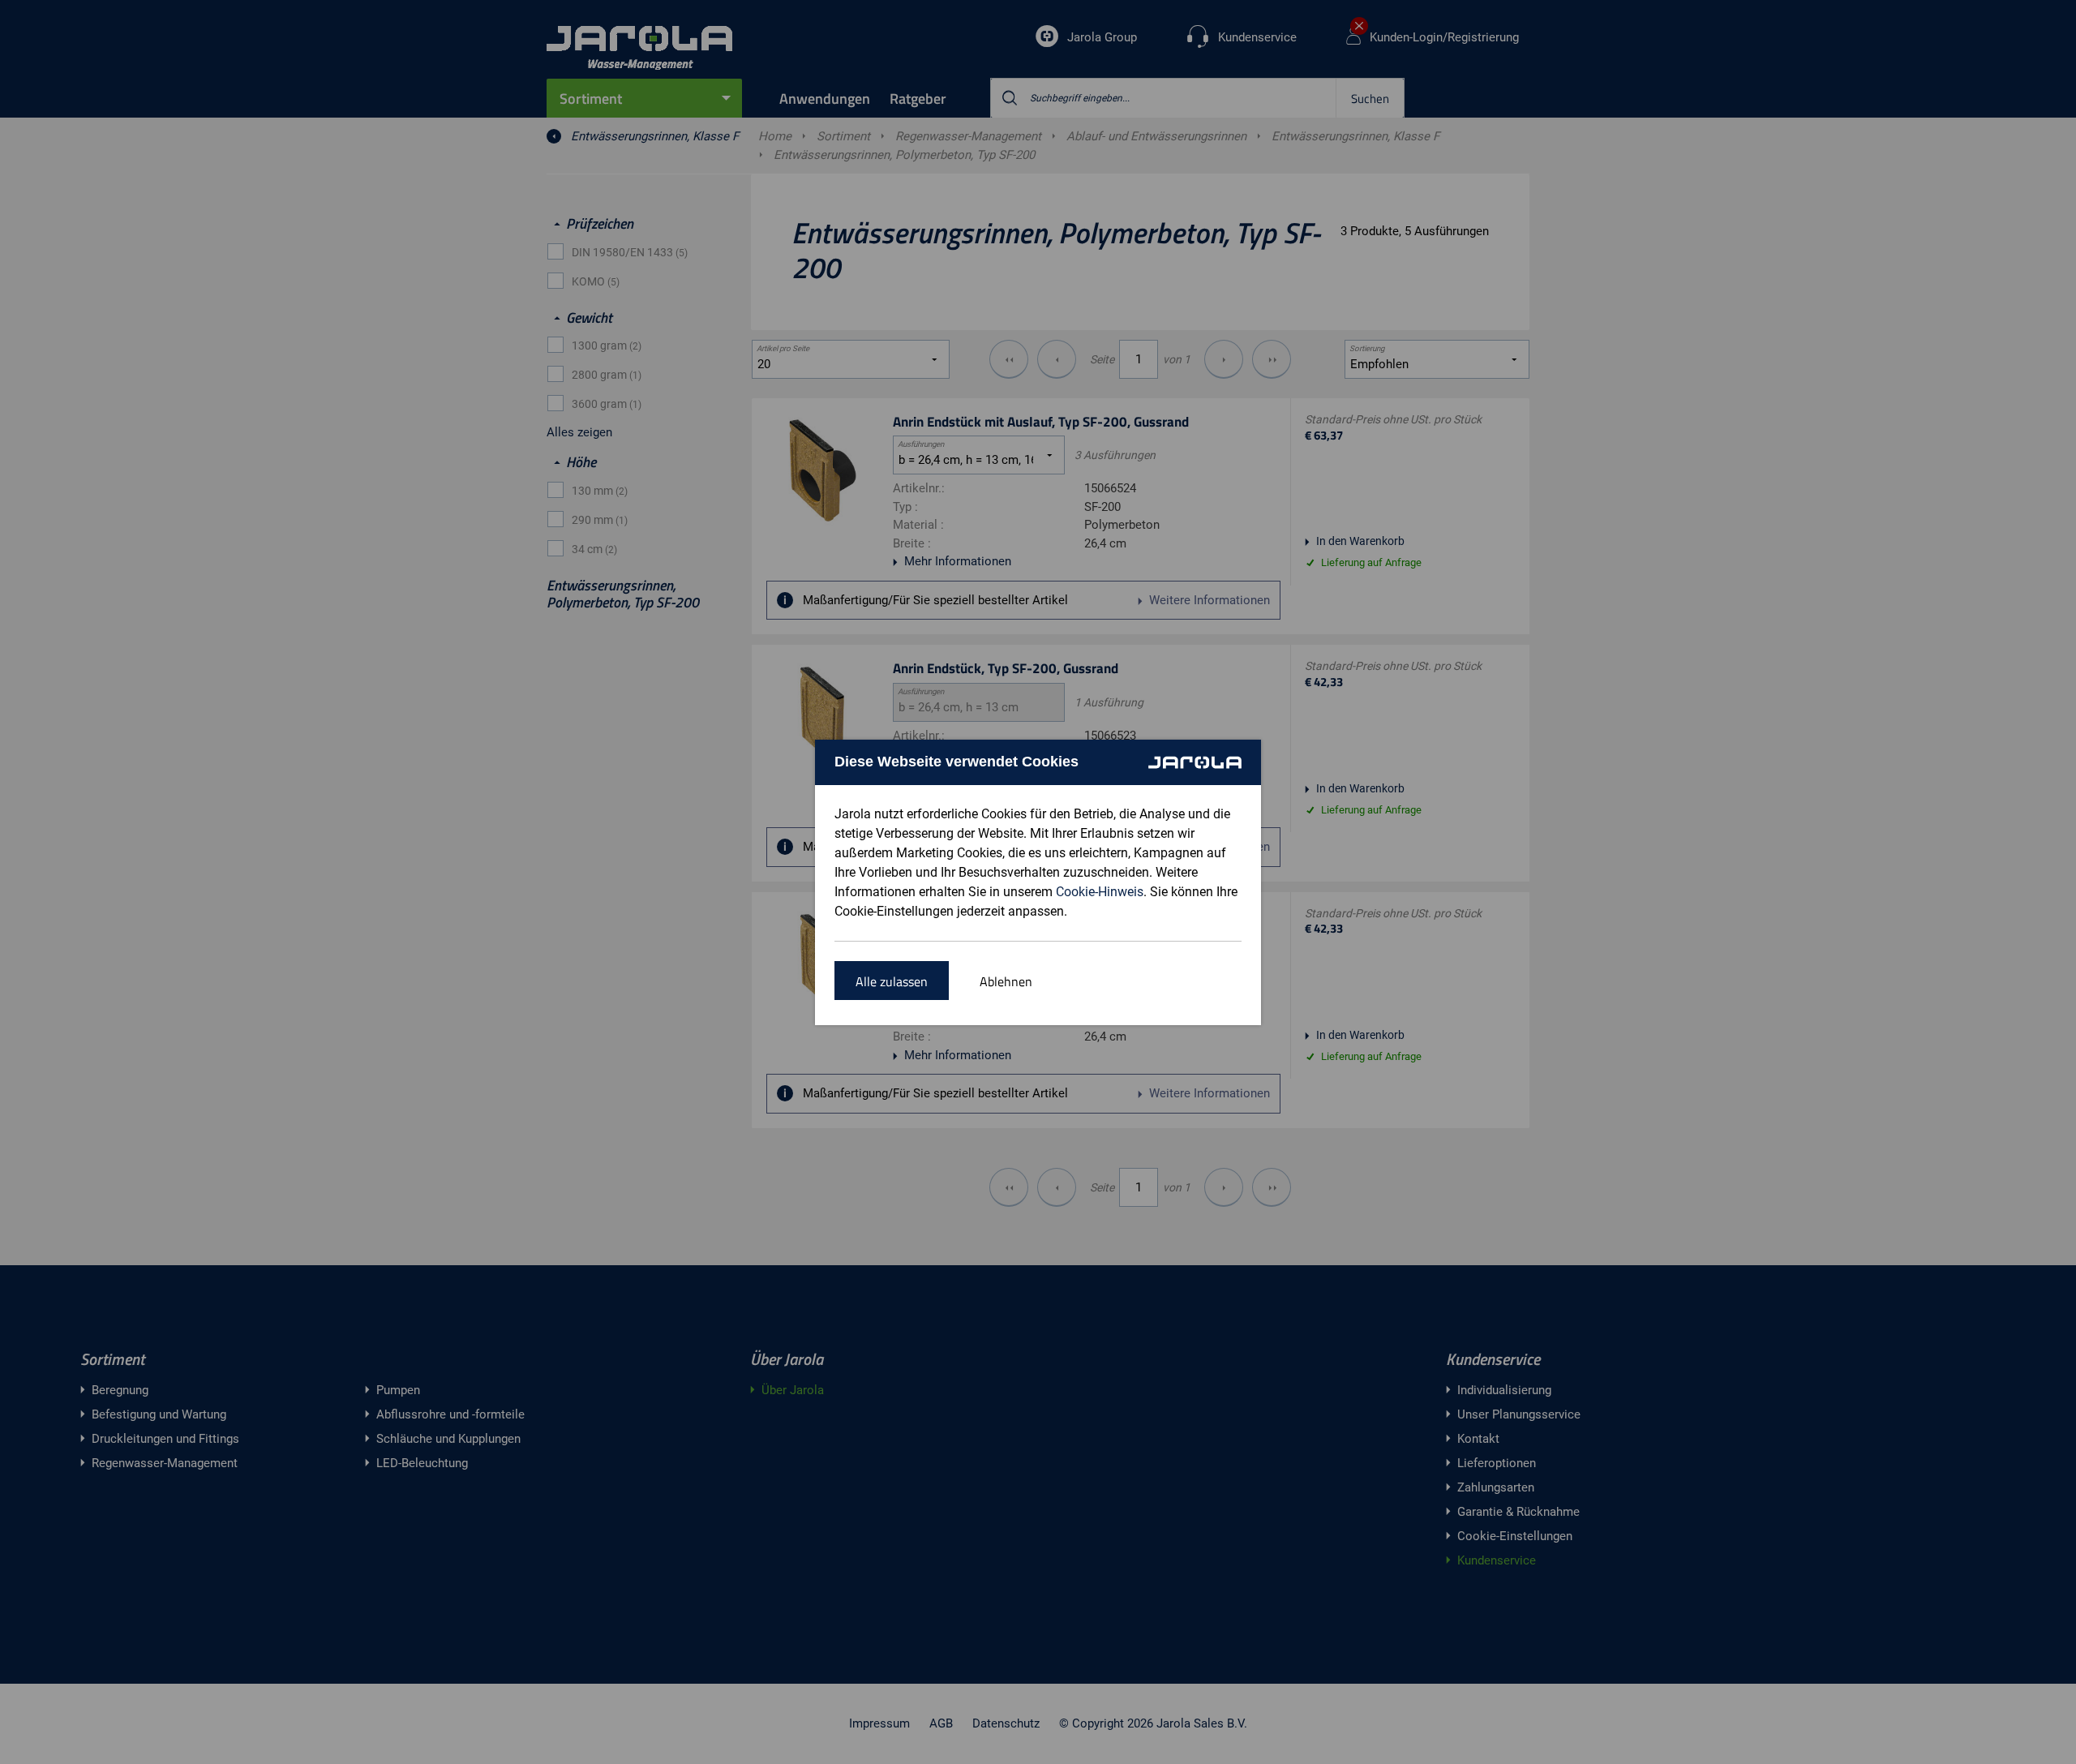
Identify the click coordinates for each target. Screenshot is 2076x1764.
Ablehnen (1006, 981)
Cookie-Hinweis (1100, 892)
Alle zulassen (892, 981)
